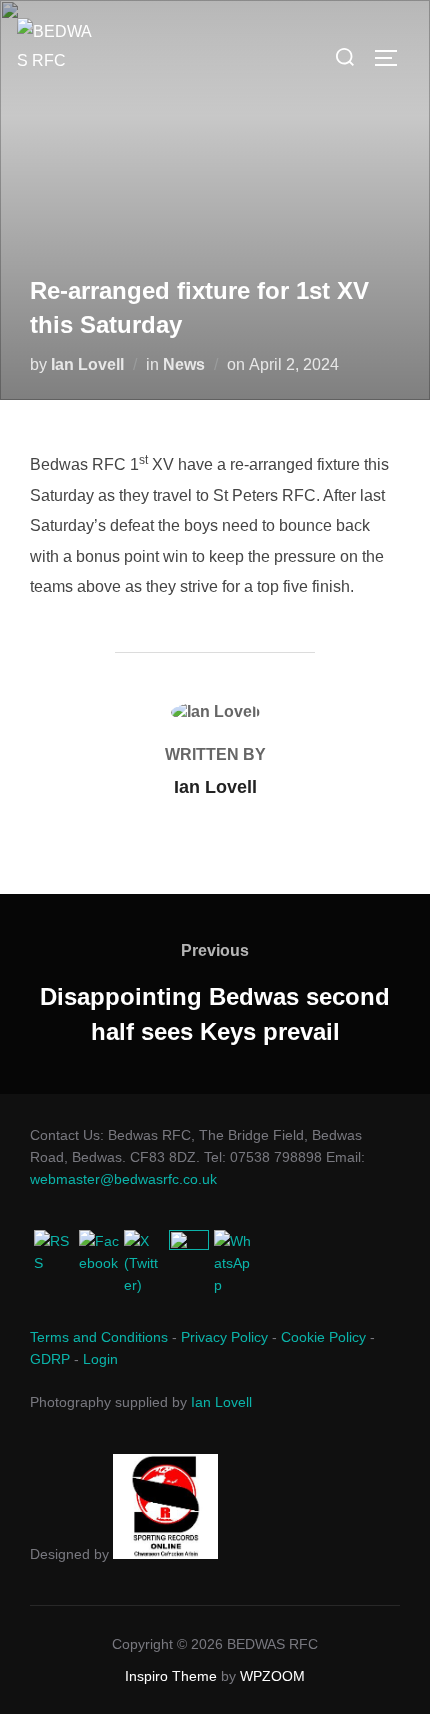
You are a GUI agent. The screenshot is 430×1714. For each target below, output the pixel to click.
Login (100, 1359)
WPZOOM (272, 1676)
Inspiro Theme (171, 1676)
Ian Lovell (87, 364)
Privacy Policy (224, 1337)
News (184, 364)
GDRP (50, 1359)
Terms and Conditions (99, 1337)
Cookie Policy (323, 1337)
